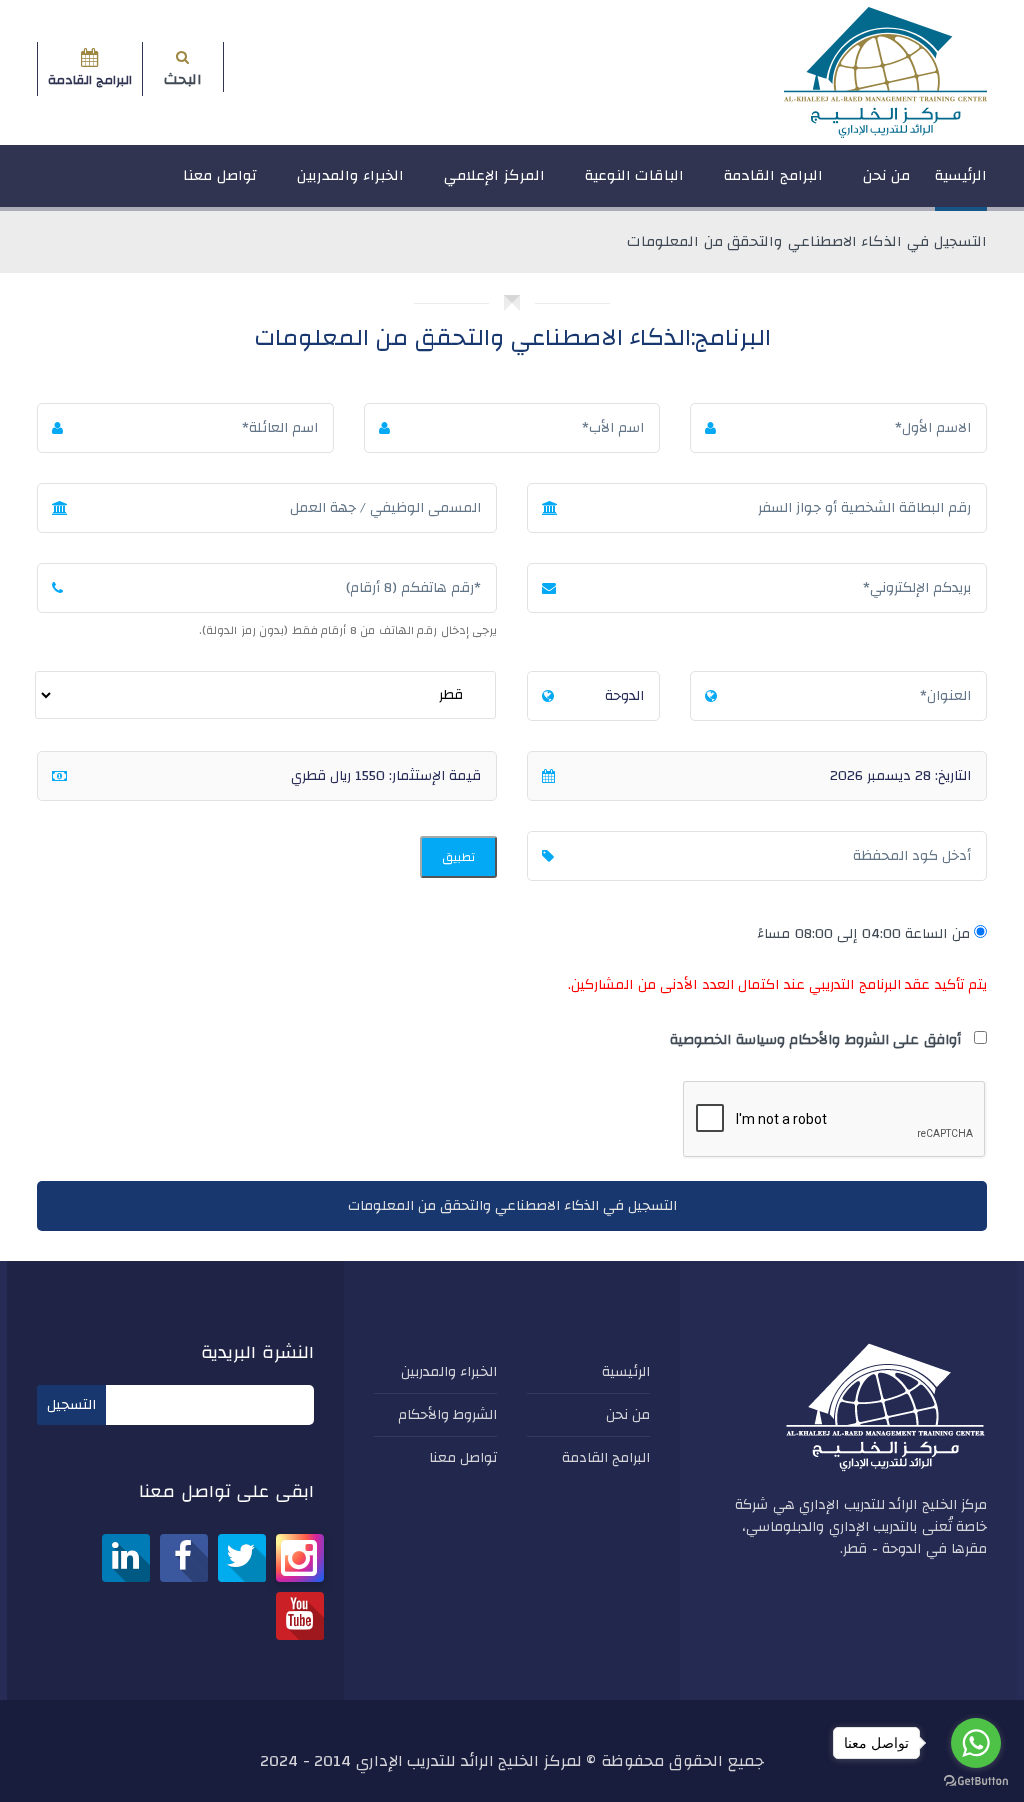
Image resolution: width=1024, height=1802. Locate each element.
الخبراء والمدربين (351, 175)
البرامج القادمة (773, 175)
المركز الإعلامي (494, 175)
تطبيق (458, 857)
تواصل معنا (220, 175)
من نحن (887, 175)
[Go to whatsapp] (976, 1743)
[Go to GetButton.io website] (976, 1781)
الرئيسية (961, 175)
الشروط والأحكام (448, 1415)
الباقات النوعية (635, 175)
